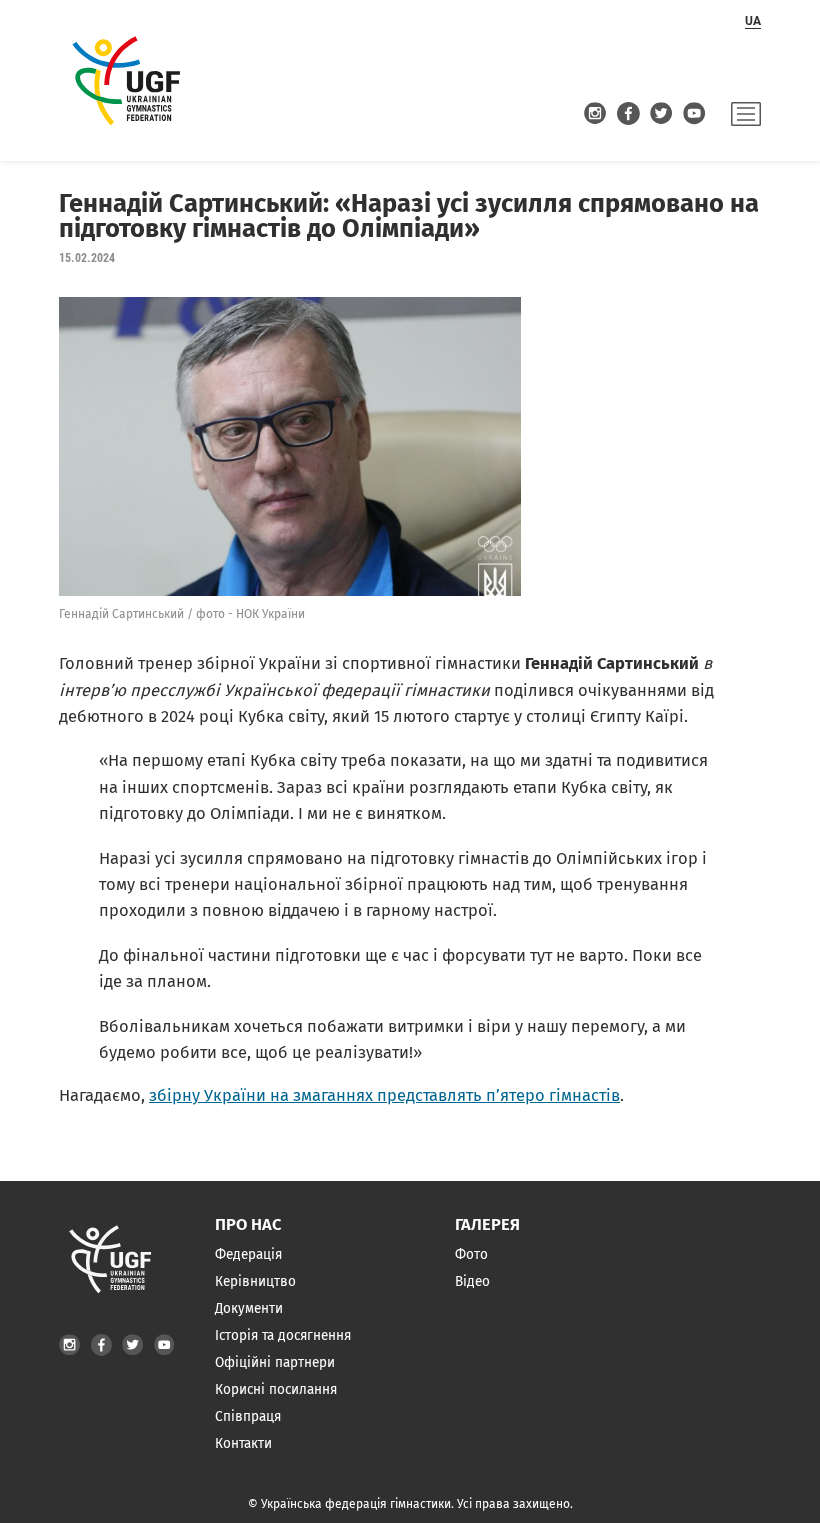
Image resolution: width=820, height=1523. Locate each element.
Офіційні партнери (275, 1362)
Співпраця (248, 1416)
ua (753, 21)
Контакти (243, 1443)
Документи (249, 1308)
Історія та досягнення (283, 1335)
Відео (472, 1281)
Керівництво (255, 1281)
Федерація (248, 1254)
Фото (471, 1254)
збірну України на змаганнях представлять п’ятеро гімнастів (384, 1095)
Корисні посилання (276, 1389)
